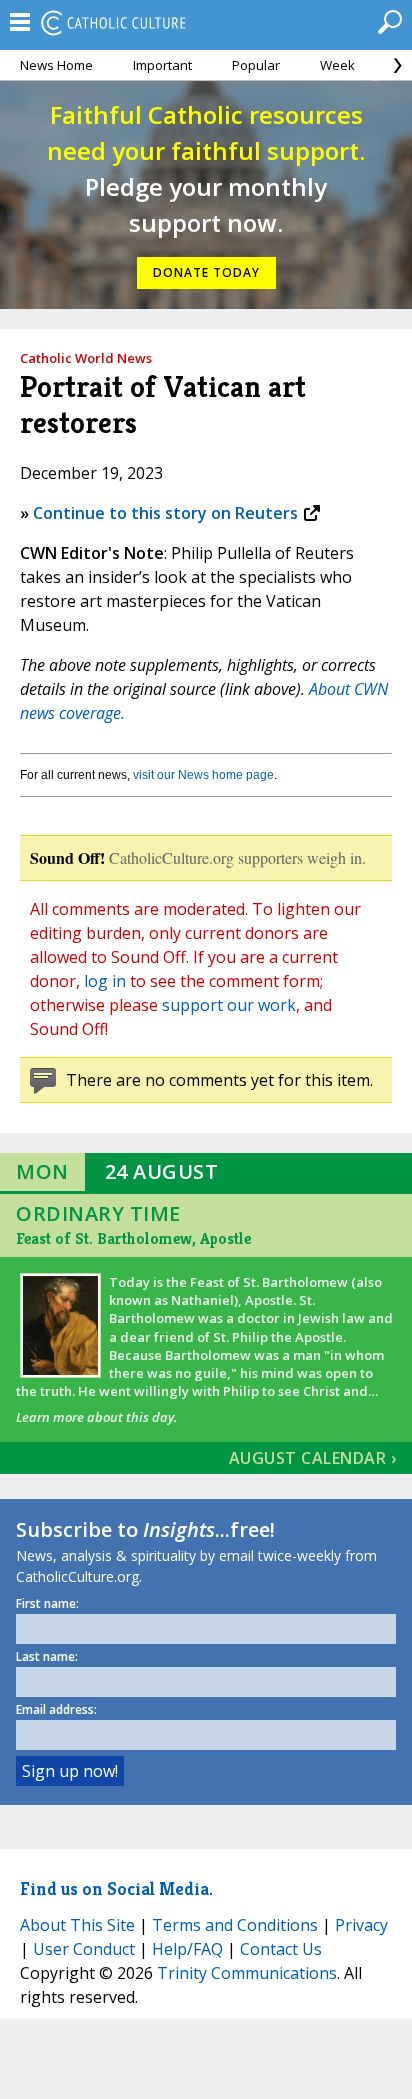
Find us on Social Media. (116, 1888)
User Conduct (84, 1949)
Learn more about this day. (96, 1417)
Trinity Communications (247, 1973)
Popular (256, 65)
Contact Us (281, 1949)
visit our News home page (203, 775)
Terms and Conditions (235, 1925)
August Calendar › (313, 1458)
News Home (56, 65)
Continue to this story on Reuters (165, 513)
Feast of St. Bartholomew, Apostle (133, 1238)
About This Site (77, 1925)
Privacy (361, 1925)
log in (105, 981)
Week (337, 65)
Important (162, 65)
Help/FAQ (187, 1949)
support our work (229, 1005)
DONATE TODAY (206, 272)
